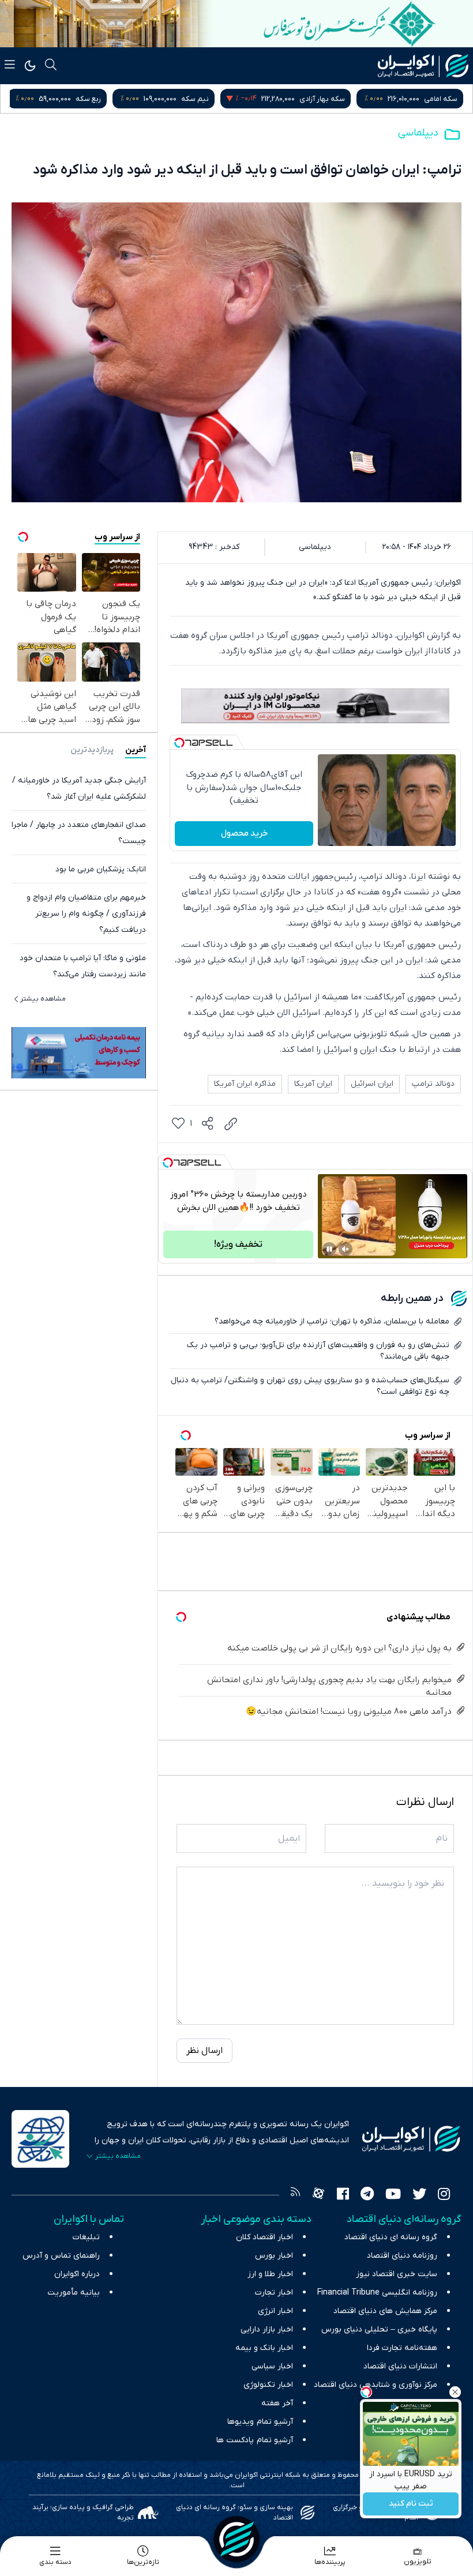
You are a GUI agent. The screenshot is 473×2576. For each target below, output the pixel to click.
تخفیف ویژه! (238, 1244)
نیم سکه (307, 99)
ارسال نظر (204, 2051)
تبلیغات (86, 2237)
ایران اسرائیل (372, 1084)
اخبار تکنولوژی (268, 2385)
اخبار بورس (274, 2256)
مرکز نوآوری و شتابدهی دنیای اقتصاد (376, 2385)
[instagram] (444, 2195)
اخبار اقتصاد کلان (264, 2237)
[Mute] (346, 1249)
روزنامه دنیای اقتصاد (402, 2256)
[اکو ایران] (423, 66)
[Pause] (329, 1249)
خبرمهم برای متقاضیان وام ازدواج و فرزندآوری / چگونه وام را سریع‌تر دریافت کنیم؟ (86, 914)
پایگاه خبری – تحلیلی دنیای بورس (379, 2329)
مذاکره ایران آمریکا (245, 1084)
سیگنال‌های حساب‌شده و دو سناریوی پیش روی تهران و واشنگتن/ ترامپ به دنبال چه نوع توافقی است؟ (310, 1386)
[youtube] (393, 2195)
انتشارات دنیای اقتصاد (400, 2366)
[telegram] (367, 2195)
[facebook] (343, 2195)
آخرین (136, 750)
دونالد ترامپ (433, 1084)
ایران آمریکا (313, 1084)
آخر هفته (277, 2403)
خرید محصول (244, 833)
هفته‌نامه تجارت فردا (402, 2348)
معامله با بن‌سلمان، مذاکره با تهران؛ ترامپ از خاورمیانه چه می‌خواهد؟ (332, 1321)
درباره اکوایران (77, 2274)
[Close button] (455, 2392)
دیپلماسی (418, 133)
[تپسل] (179, 743)
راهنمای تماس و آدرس (61, 2256)
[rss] (295, 2195)
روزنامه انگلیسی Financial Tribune (377, 2293)
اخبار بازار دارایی (267, 2329)
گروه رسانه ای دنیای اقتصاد (391, 2237)
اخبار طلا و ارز (270, 2274)
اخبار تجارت (274, 2293)
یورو (102, 99)
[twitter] (419, 2195)
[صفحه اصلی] (236, 2539)
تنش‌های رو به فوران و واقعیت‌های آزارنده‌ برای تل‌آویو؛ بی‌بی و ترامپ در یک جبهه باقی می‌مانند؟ (318, 1351)
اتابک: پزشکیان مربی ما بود (101, 869)
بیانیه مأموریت (74, 2293)
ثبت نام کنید (411, 2504)
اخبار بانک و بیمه (264, 2348)
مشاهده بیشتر (43, 999)
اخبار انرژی (275, 2311)
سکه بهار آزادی (435, 99)
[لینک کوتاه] (231, 1124)
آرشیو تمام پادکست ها (255, 2440)
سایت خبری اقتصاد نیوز (397, 2274)
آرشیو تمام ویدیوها (260, 2422)
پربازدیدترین (92, 750)
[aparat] (318, 2195)
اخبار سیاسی (272, 2366)
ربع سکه (201, 99)
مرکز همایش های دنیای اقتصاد (385, 2311)
